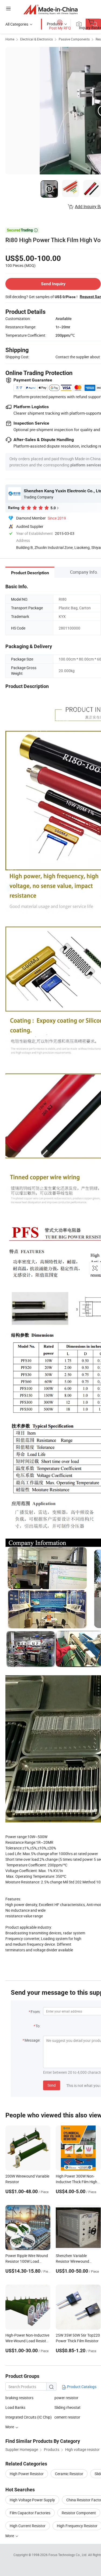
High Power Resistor (27, 2474)
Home (10, 39)
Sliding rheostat (67, 2407)
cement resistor (67, 2417)
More (10, 2536)
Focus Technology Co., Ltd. (68, 2555)
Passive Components (74, 39)
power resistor (66, 2398)
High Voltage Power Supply (32, 2500)
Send (52, 2085)
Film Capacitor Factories (30, 2513)
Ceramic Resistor (69, 2474)
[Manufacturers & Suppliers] (50, 9)
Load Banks (15, 2407)
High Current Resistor (28, 2526)
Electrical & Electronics (36, 39)
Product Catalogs (81, 2387)
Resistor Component (79, 2513)
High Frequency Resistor (77, 2526)
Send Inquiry (53, 284)
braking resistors (19, 2398)
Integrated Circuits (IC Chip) (29, 2417)
